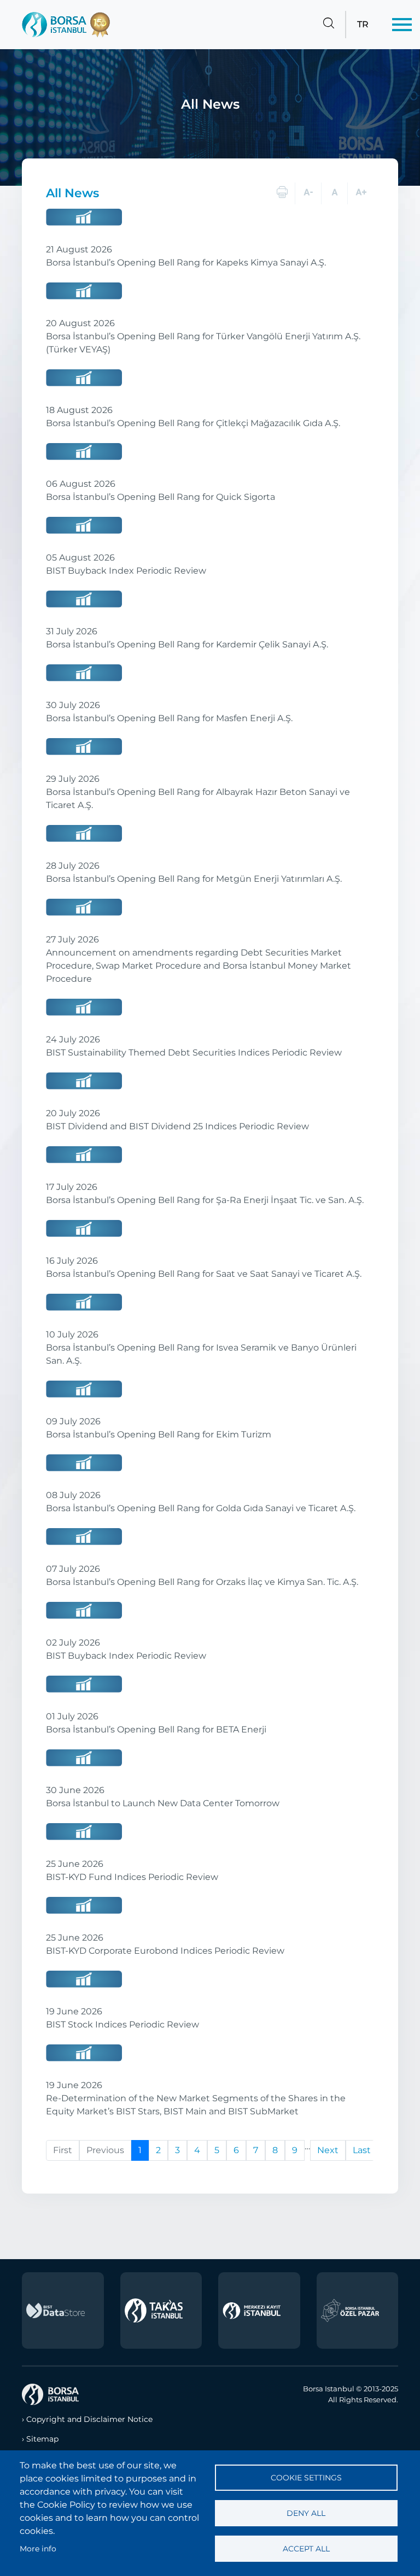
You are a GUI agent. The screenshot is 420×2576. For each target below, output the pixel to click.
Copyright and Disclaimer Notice (89, 2419)
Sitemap (42, 2439)
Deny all (306, 2513)
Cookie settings (306, 2478)
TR (363, 24)
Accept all (306, 2549)
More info (38, 2549)
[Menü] (402, 25)
